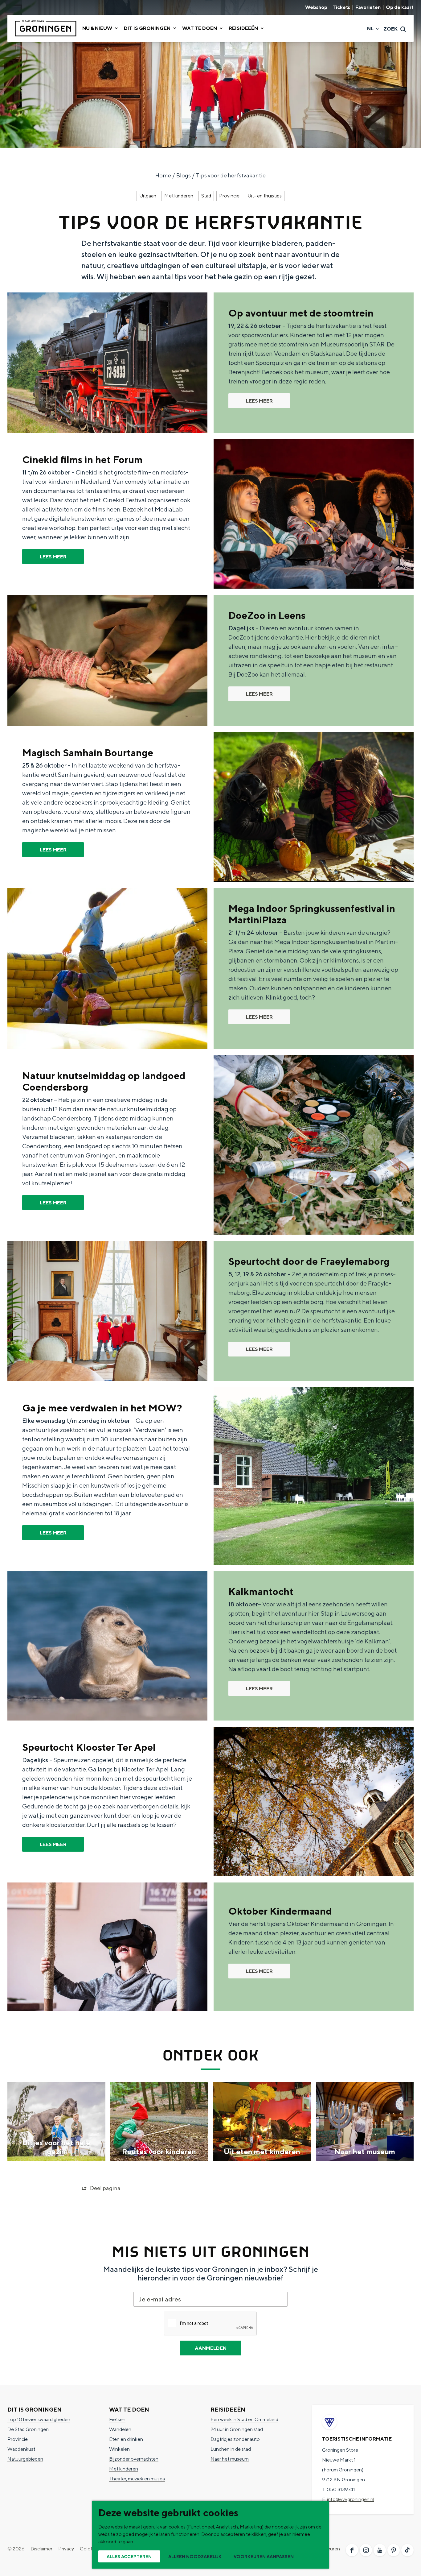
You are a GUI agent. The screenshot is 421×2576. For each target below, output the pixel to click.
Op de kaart (400, 7)
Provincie (229, 196)
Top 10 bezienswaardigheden (39, 2419)
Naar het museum (230, 2459)
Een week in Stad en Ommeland (244, 2419)
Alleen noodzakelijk (195, 2557)
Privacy (66, 2549)
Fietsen (117, 2419)
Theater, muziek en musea (137, 2479)
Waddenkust (21, 2449)
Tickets (341, 7)
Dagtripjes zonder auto (235, 2439)
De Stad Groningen (28, 2429)
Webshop (316, 7)
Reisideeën (228, 2410)
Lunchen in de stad (231, 2449)
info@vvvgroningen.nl (351, 2499)
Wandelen (120, 2429)
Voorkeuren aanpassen (264, 2557)
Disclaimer (41, 2549)
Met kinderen (179, 196)
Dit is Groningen (35, 2410)
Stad (206, 196)
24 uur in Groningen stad (237, 2429)
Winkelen (119, 2449)
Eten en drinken (126, 2439)
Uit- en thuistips (265, 196)
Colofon (89, 2549)
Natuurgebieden (25, 2459)
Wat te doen (129, 2410)
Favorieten (368, 7)
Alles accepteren (129, 2557)
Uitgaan (148, 196)
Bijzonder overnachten (134, 2459)
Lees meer (259, 401)
